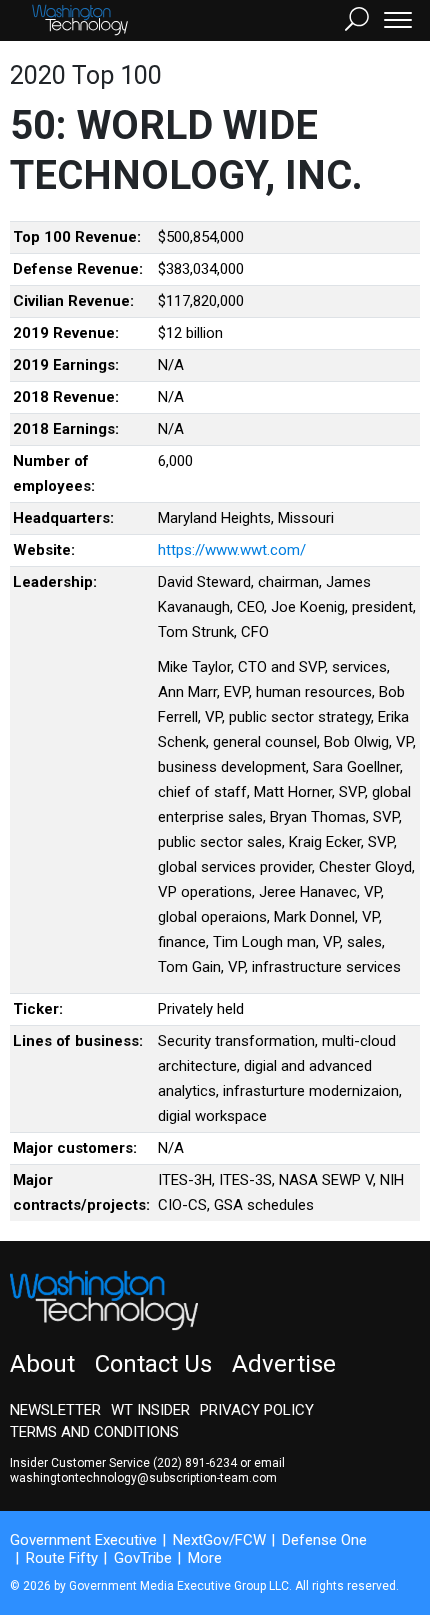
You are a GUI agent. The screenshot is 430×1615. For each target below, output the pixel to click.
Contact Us (153, 1364)
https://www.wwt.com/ (232, 550)
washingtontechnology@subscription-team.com (143, 1478)
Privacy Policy (257, 1410)
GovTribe (143, 1558)
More (205, 1558)
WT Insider (150, 1410)
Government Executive (83, 1540)
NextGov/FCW (219, 1540)
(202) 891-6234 (195, 1463)
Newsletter (55, 1410)
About (42, 1364)
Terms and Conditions (94, 1432)
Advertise (284, 1364)
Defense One (324, 1540)
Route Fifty (62, 1558)
